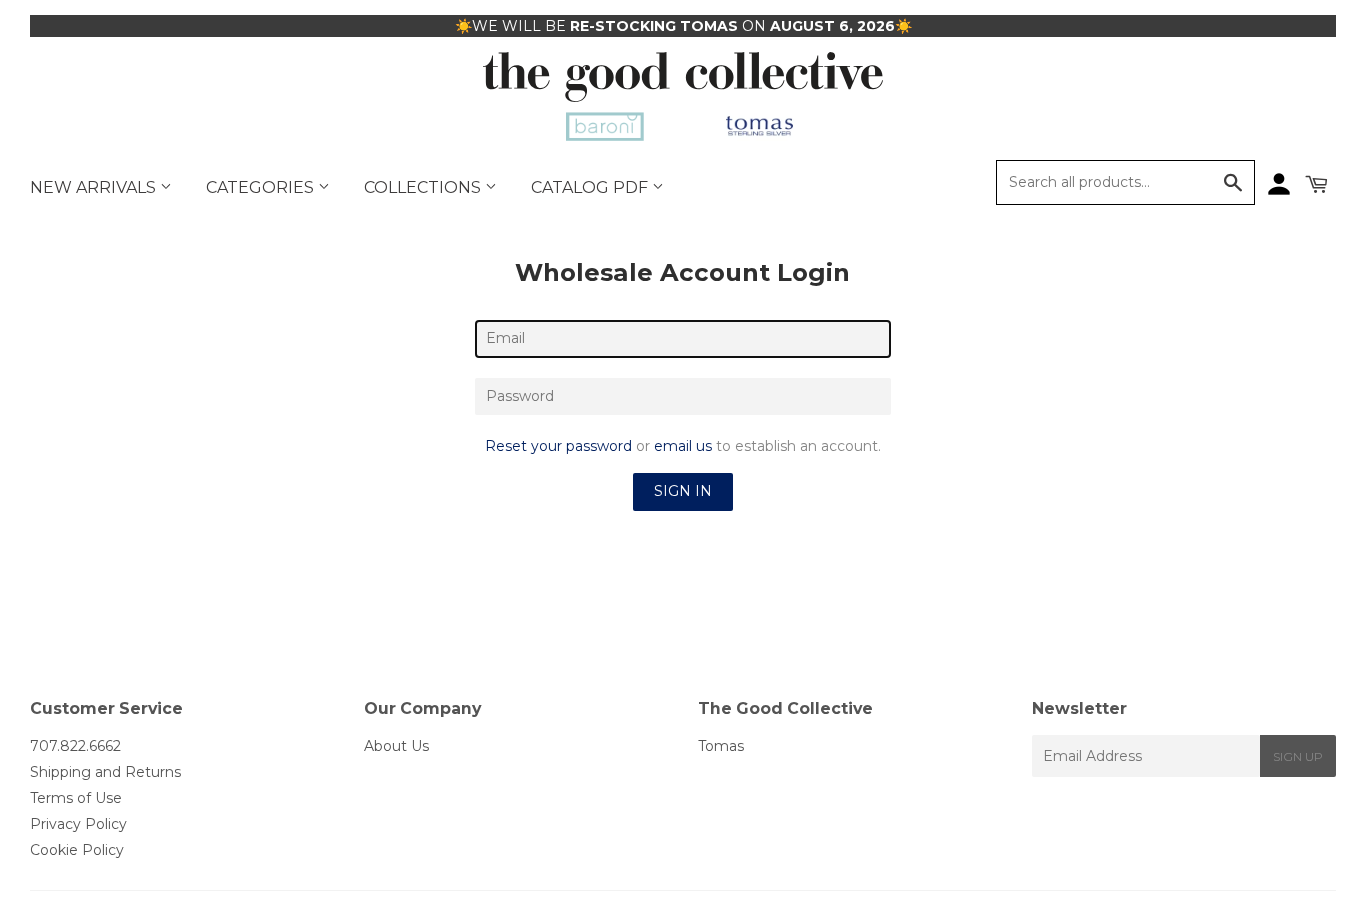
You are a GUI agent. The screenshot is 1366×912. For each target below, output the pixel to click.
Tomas (721, 746)
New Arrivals (95, 187)
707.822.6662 (75, 746)
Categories (262, 187)
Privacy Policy (78, 824)
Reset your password (558, 446)
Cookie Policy (77, 850)
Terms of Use (76, 798)
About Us (396, 746)
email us (683, 446)
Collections (424, 187)
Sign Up (1298, 756)
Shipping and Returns (105, 772)
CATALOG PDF (591, 187)
